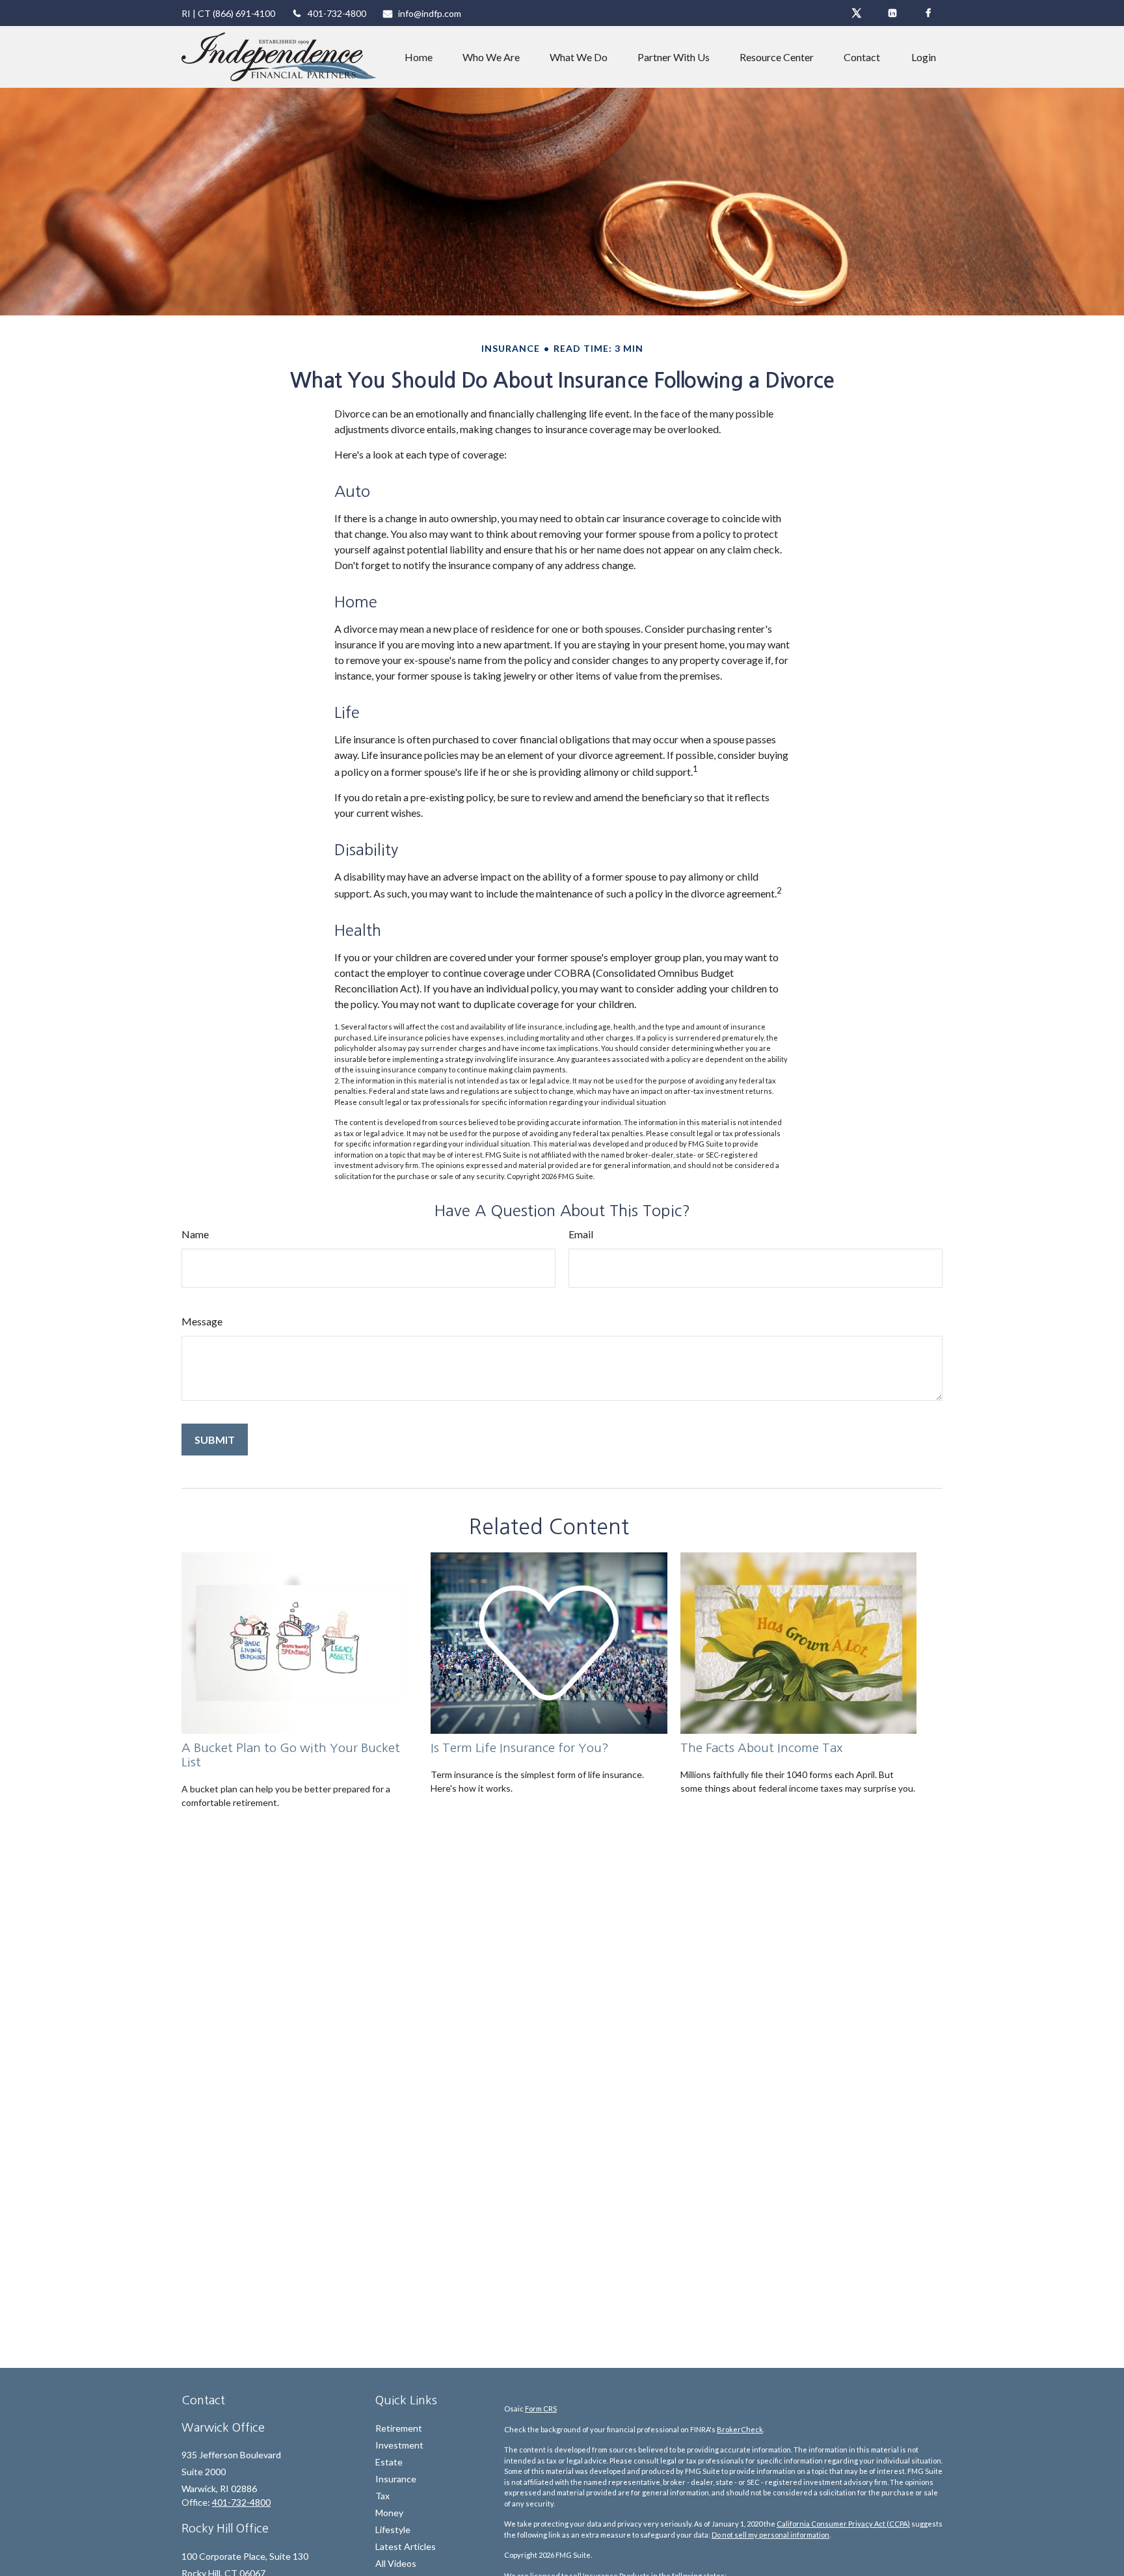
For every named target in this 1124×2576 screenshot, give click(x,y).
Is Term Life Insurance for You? (520, 1748)
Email (581, 1234)
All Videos (396, 2563)
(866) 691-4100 (244, 13)
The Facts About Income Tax (762, 1748)
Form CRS (541, 2409)
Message (202, 1321)
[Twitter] (856, 13)
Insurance (396, 2479)
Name (195, 1234)
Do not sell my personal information (770, 2535)
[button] (419, 57)
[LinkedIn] (892, 13)
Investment (399, 2445)
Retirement (399, 2428)
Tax (382, 2496)
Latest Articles (406, 2546)
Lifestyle (393, 2530)
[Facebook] (928, 13)
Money (389, 2513)
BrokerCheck (740, 2429)
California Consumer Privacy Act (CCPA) (843, 2524)
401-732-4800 (337, 13)
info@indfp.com (430, 13)
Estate (389, 2462)
